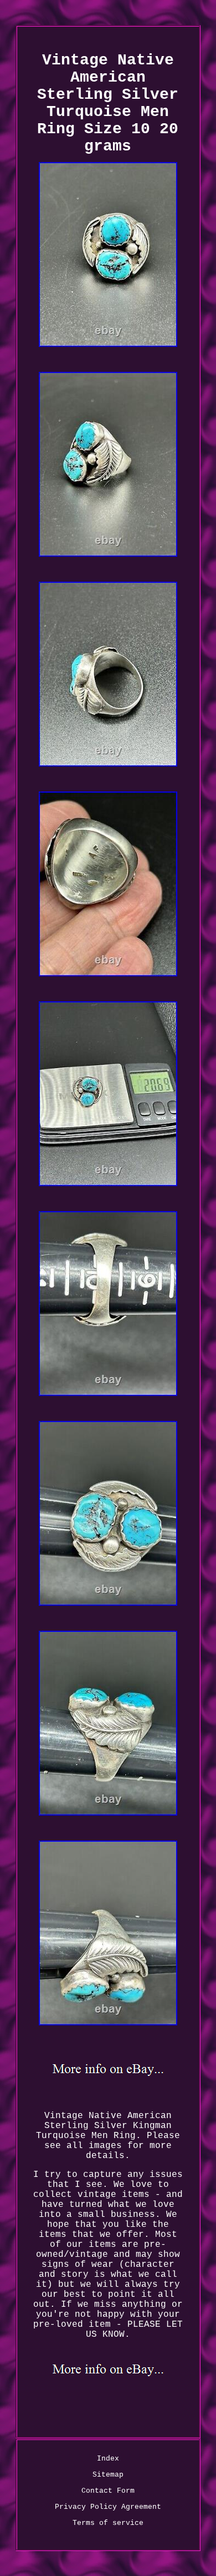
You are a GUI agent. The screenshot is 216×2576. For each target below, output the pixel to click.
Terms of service (108, 2523)
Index (108, 2459)
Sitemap (108, 2475)
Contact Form (108, 2491)
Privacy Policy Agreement (108, 2507)
